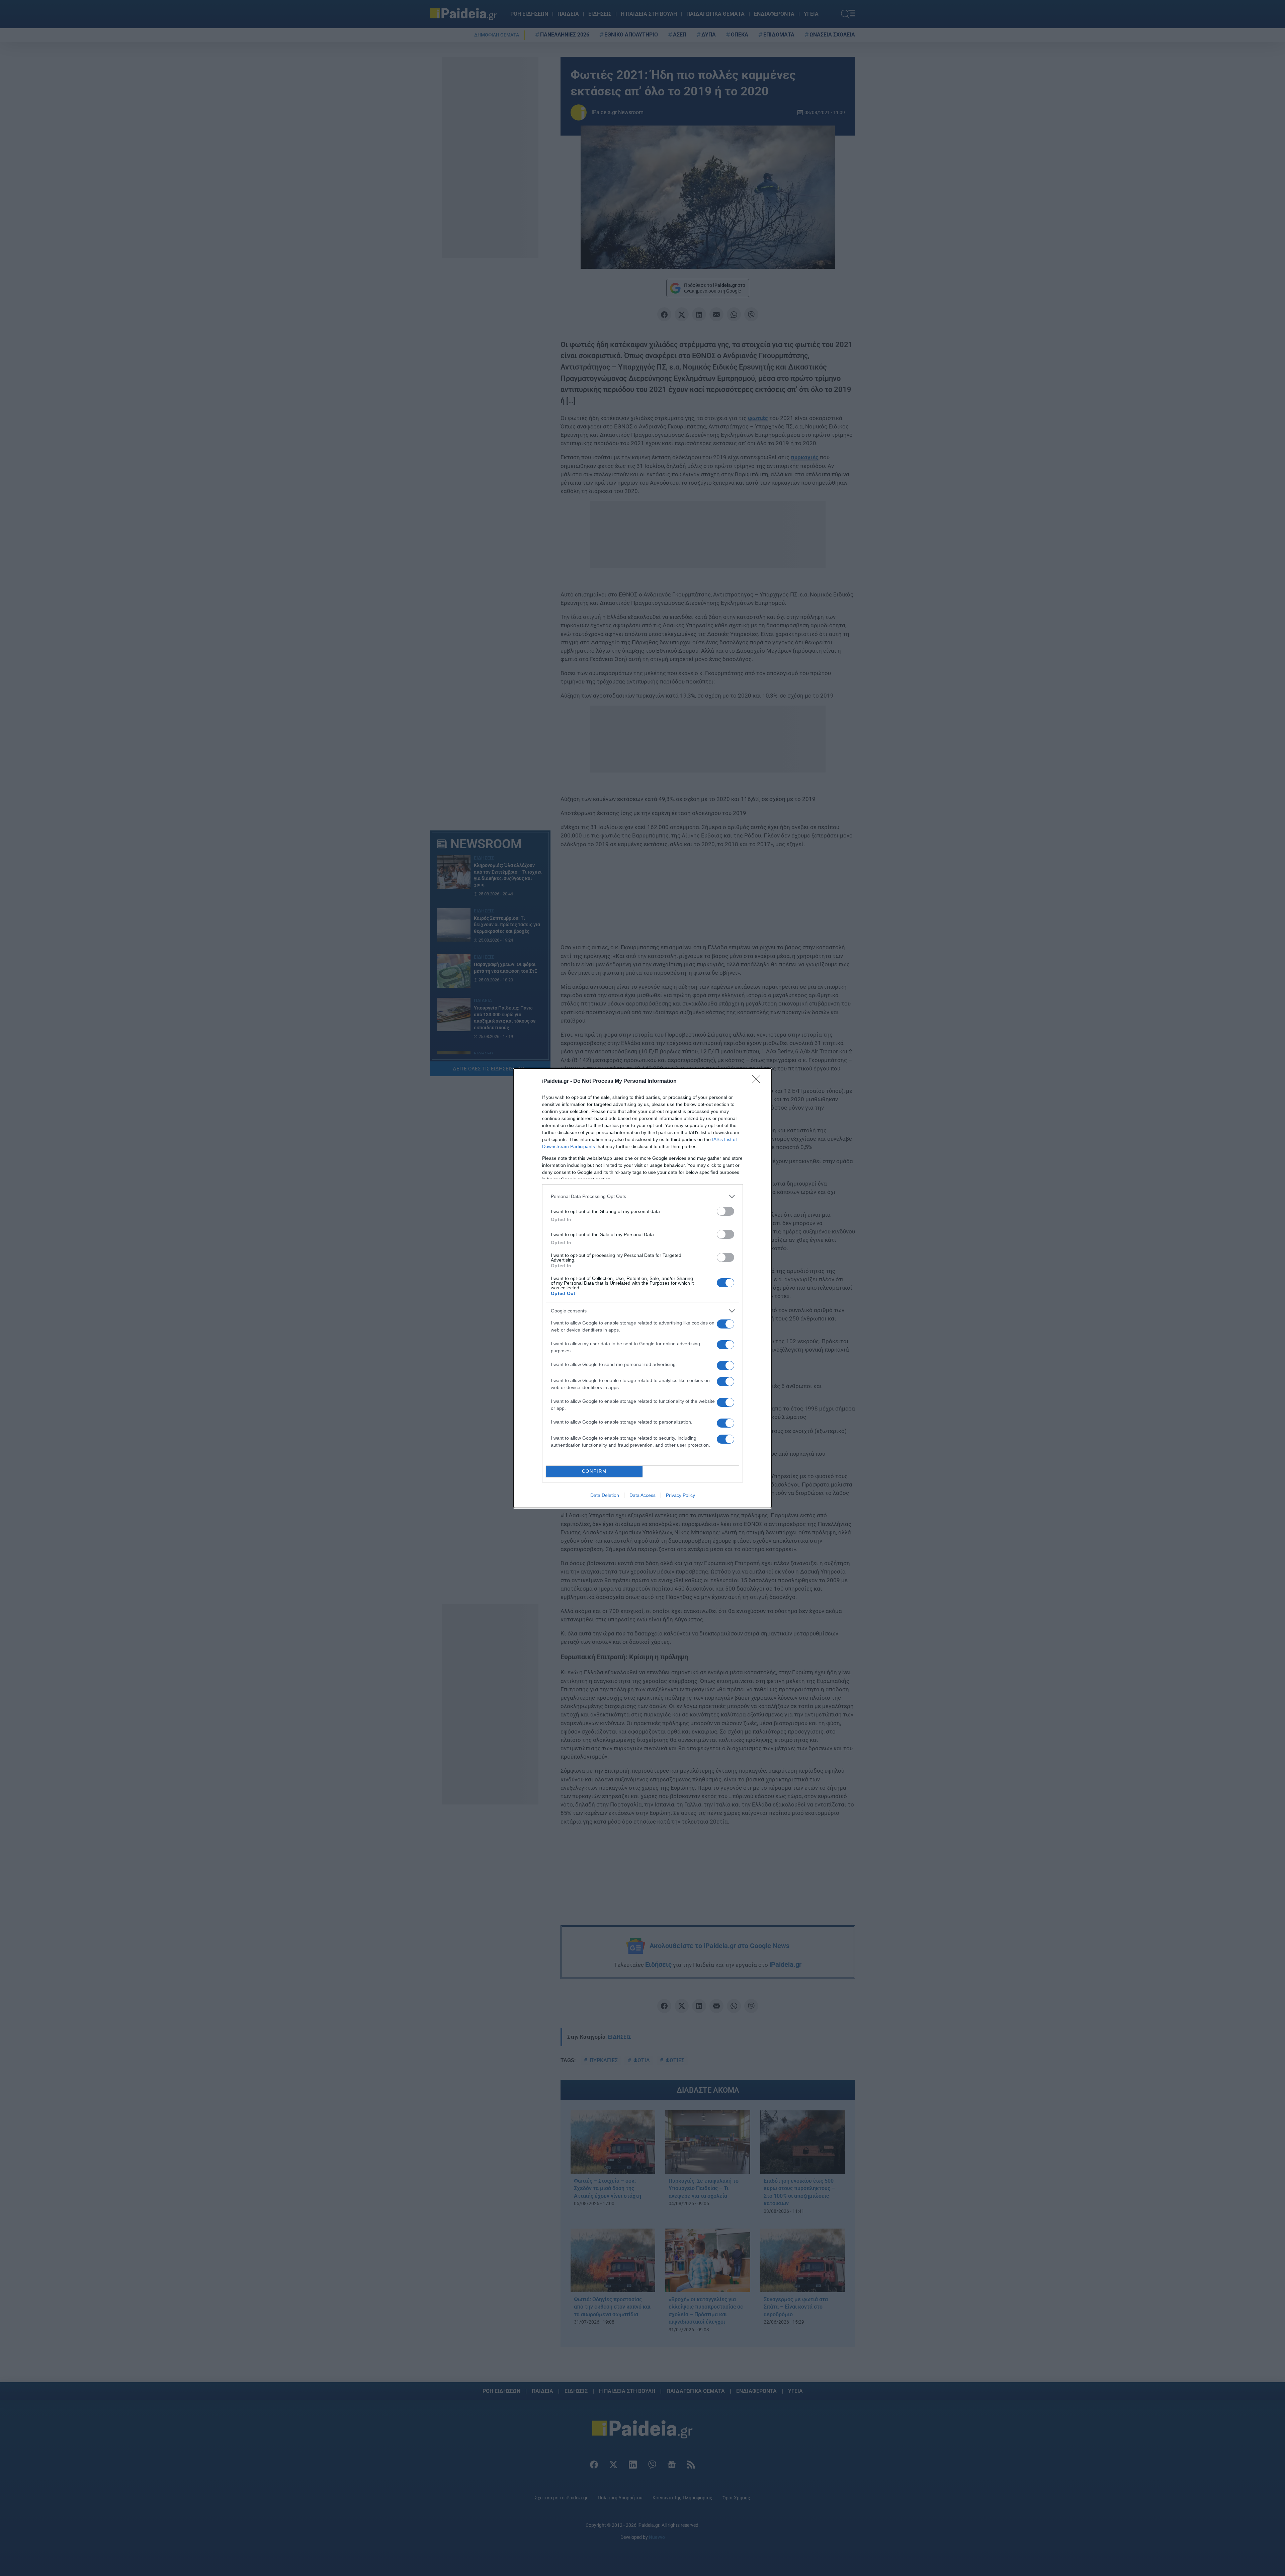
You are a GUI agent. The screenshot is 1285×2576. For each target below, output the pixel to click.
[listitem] (642, 1196)
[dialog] (642, 1288)
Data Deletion (605, 1495)
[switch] (725, 1211)
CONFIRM (594, 1471)
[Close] (758, 1081)
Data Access (642, 1495)
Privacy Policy (680, 1495)
